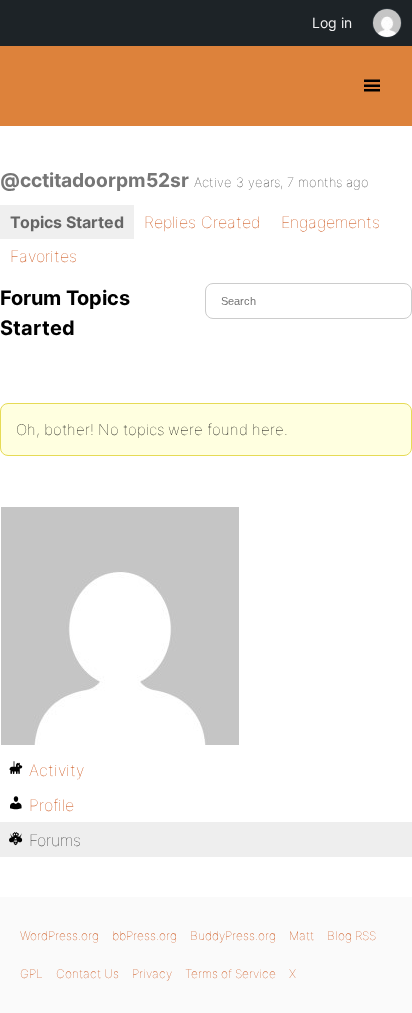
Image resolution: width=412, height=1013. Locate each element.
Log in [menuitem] (332, 22)
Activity (56, 770)
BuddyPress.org (32, 86)
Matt (301, 935)
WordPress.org (59, 935)
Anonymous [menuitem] (386, 23)
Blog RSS (351, 935)
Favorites (43, 256)
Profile (51, 805)
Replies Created (202, 222)
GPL (31, 973)
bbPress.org (144, 935)
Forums (55, 840)
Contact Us (87, 973)
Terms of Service (230, 973)
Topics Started (67, 222)
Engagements (330, 222)
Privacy (152, 973)
